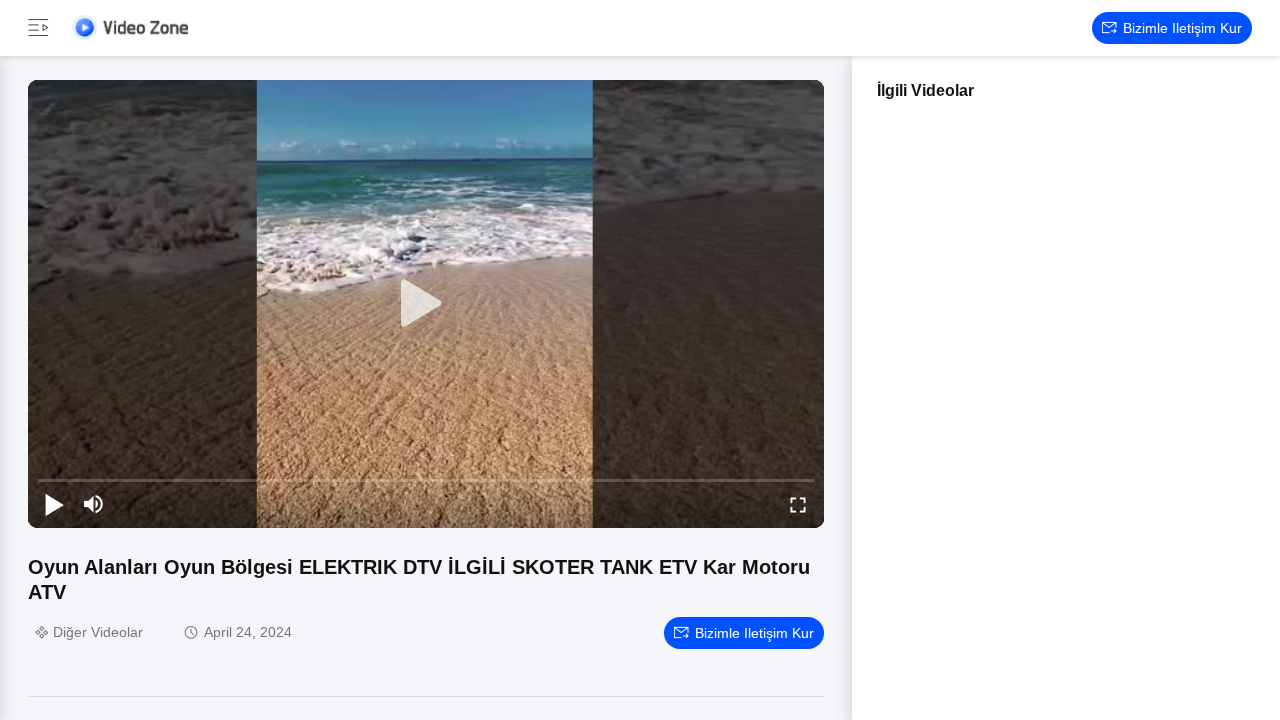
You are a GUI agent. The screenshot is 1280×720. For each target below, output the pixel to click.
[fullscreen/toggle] (798, 504)
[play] (426, 304)
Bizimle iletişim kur (1182, 28)
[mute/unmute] (94, 504)
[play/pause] (54, 504)
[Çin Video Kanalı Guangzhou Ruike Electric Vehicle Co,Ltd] (130, 27)
